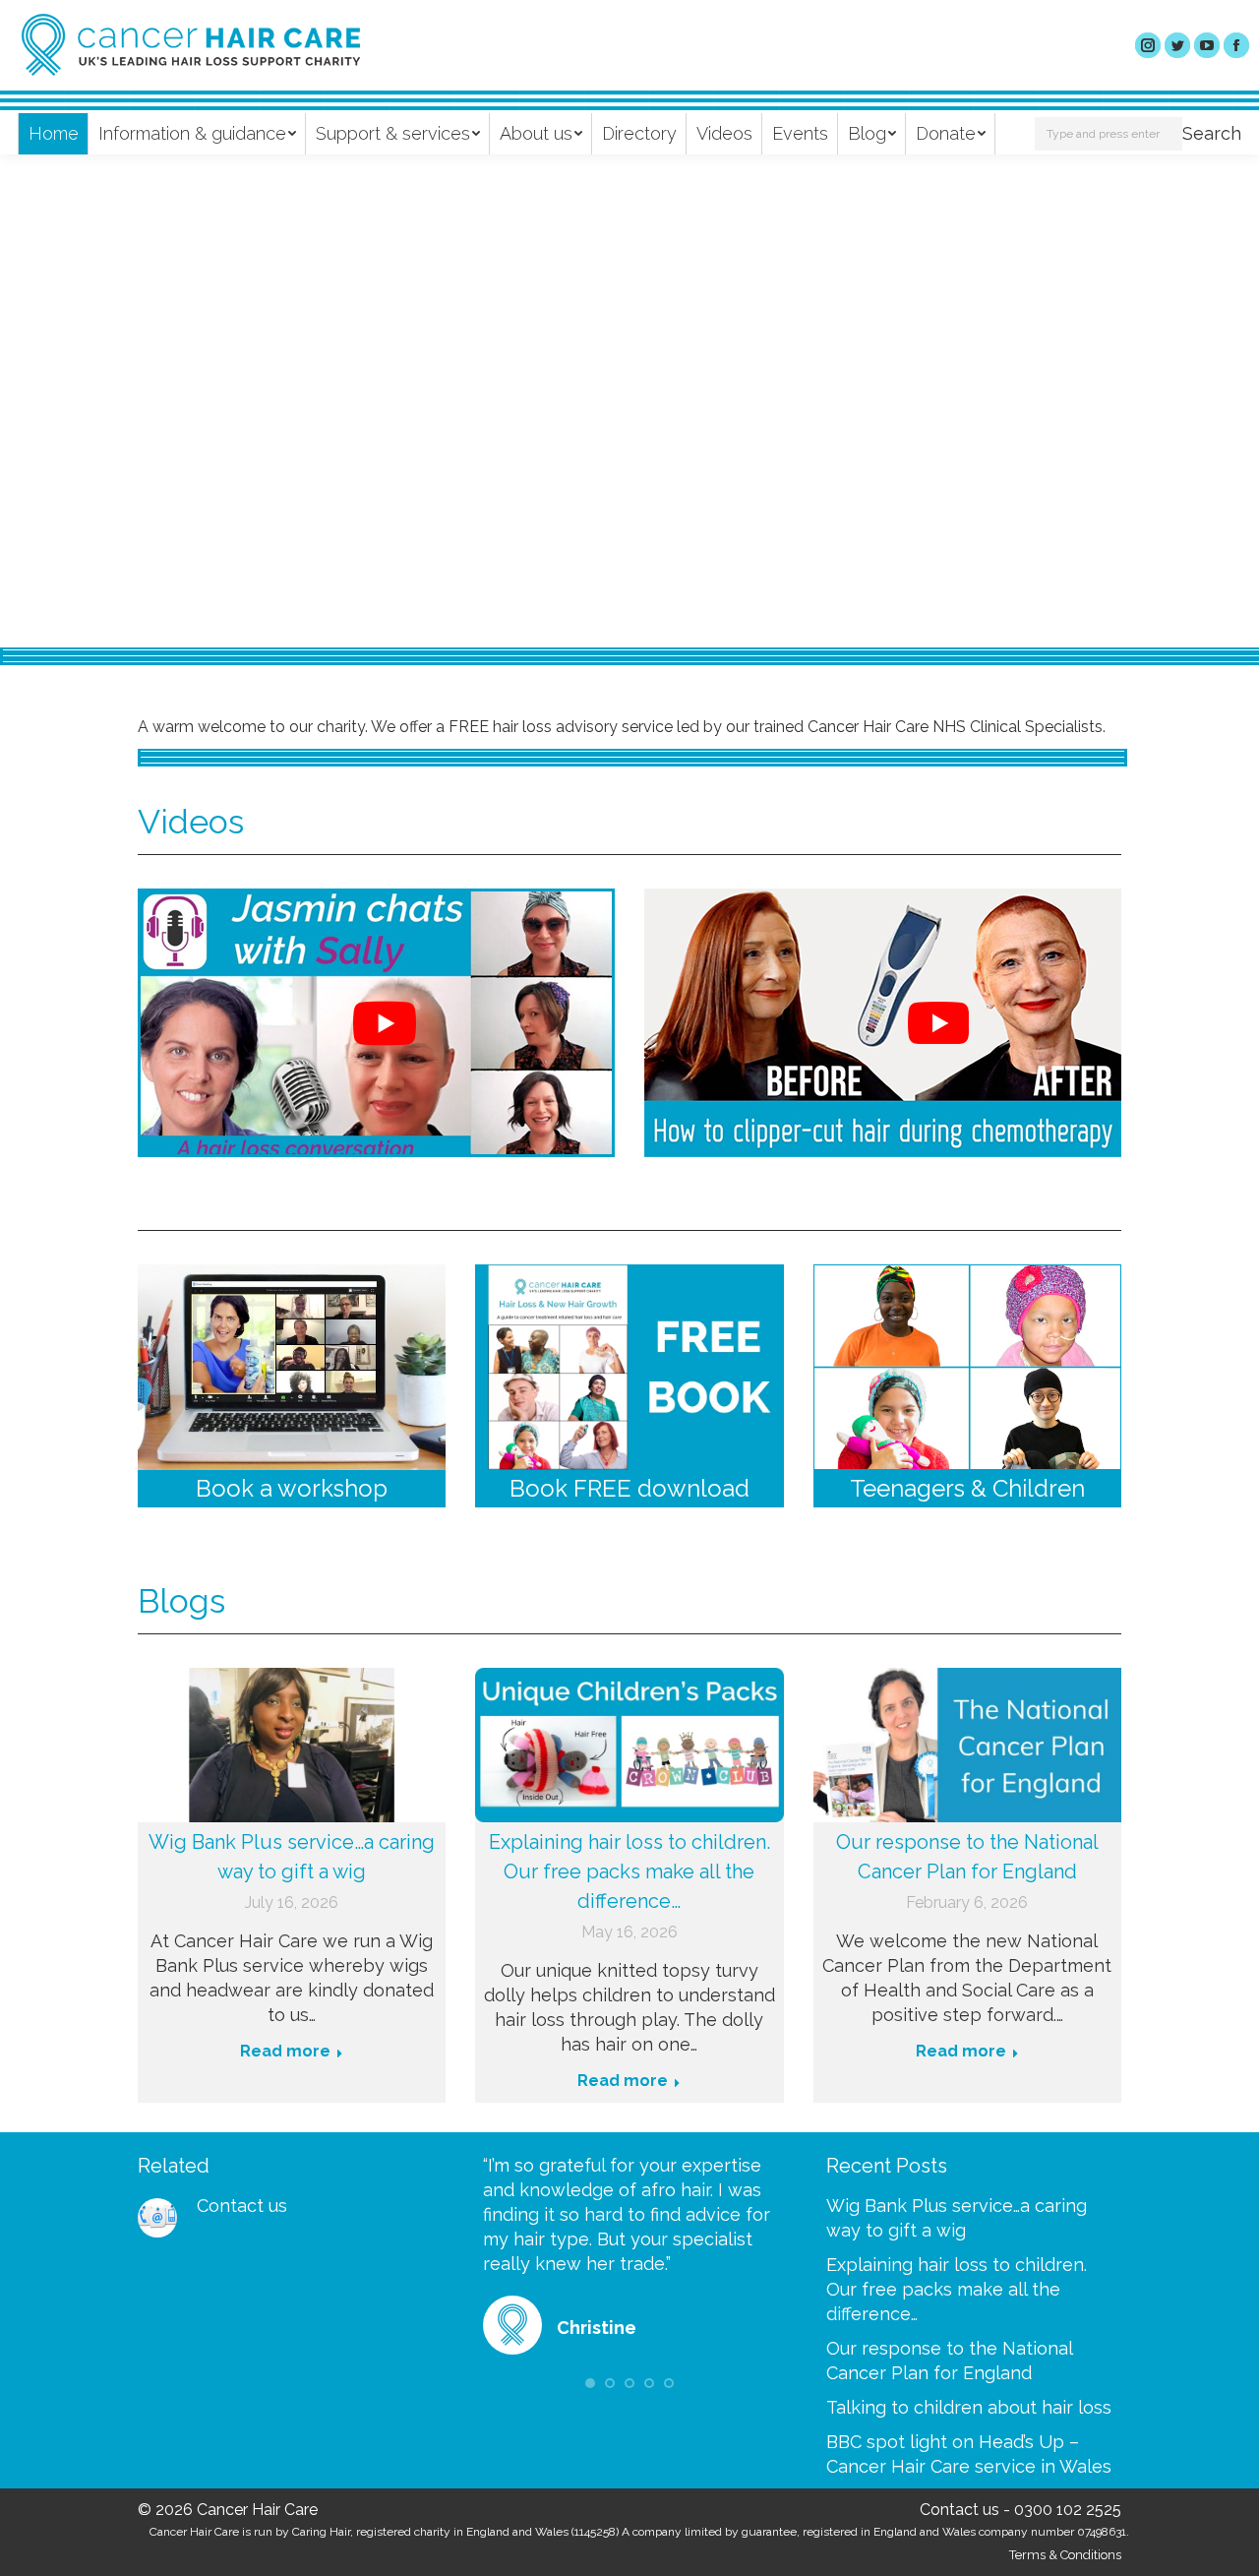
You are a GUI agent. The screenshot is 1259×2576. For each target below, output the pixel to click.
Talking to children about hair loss (969, 2407)
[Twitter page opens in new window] (1177, 45)
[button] (590, 2383)
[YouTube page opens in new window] (1207, 45)
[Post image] (157, 2218)
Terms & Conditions (1065, 2555)
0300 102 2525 (1068, 2510)
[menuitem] (54, 134)
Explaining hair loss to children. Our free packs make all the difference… (629, 1871)
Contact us (242, 2206)
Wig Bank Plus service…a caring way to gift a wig (292, 1857)
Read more (299, 433)
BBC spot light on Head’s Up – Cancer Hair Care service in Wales (969, 2454)
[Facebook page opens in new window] (1236, 45)
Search (1212, 133)
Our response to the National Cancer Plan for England (967, 1857)
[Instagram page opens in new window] (1148, 45)
